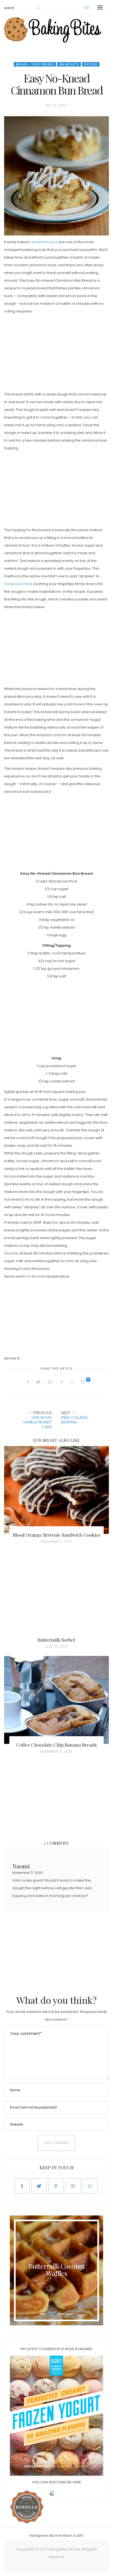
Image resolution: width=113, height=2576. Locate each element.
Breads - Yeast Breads (35, 64)
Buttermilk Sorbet (56, 1640)
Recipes (91, 64)
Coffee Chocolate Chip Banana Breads (56, 1745)
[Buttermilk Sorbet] (56, 1595)
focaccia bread (18, 584)
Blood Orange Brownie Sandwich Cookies (56, 1535)
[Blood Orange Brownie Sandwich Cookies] (56, 1490)
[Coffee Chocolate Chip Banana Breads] (56, 1700)
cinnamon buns (44, 242)
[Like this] (84, 1382)
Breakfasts (69, 64)
